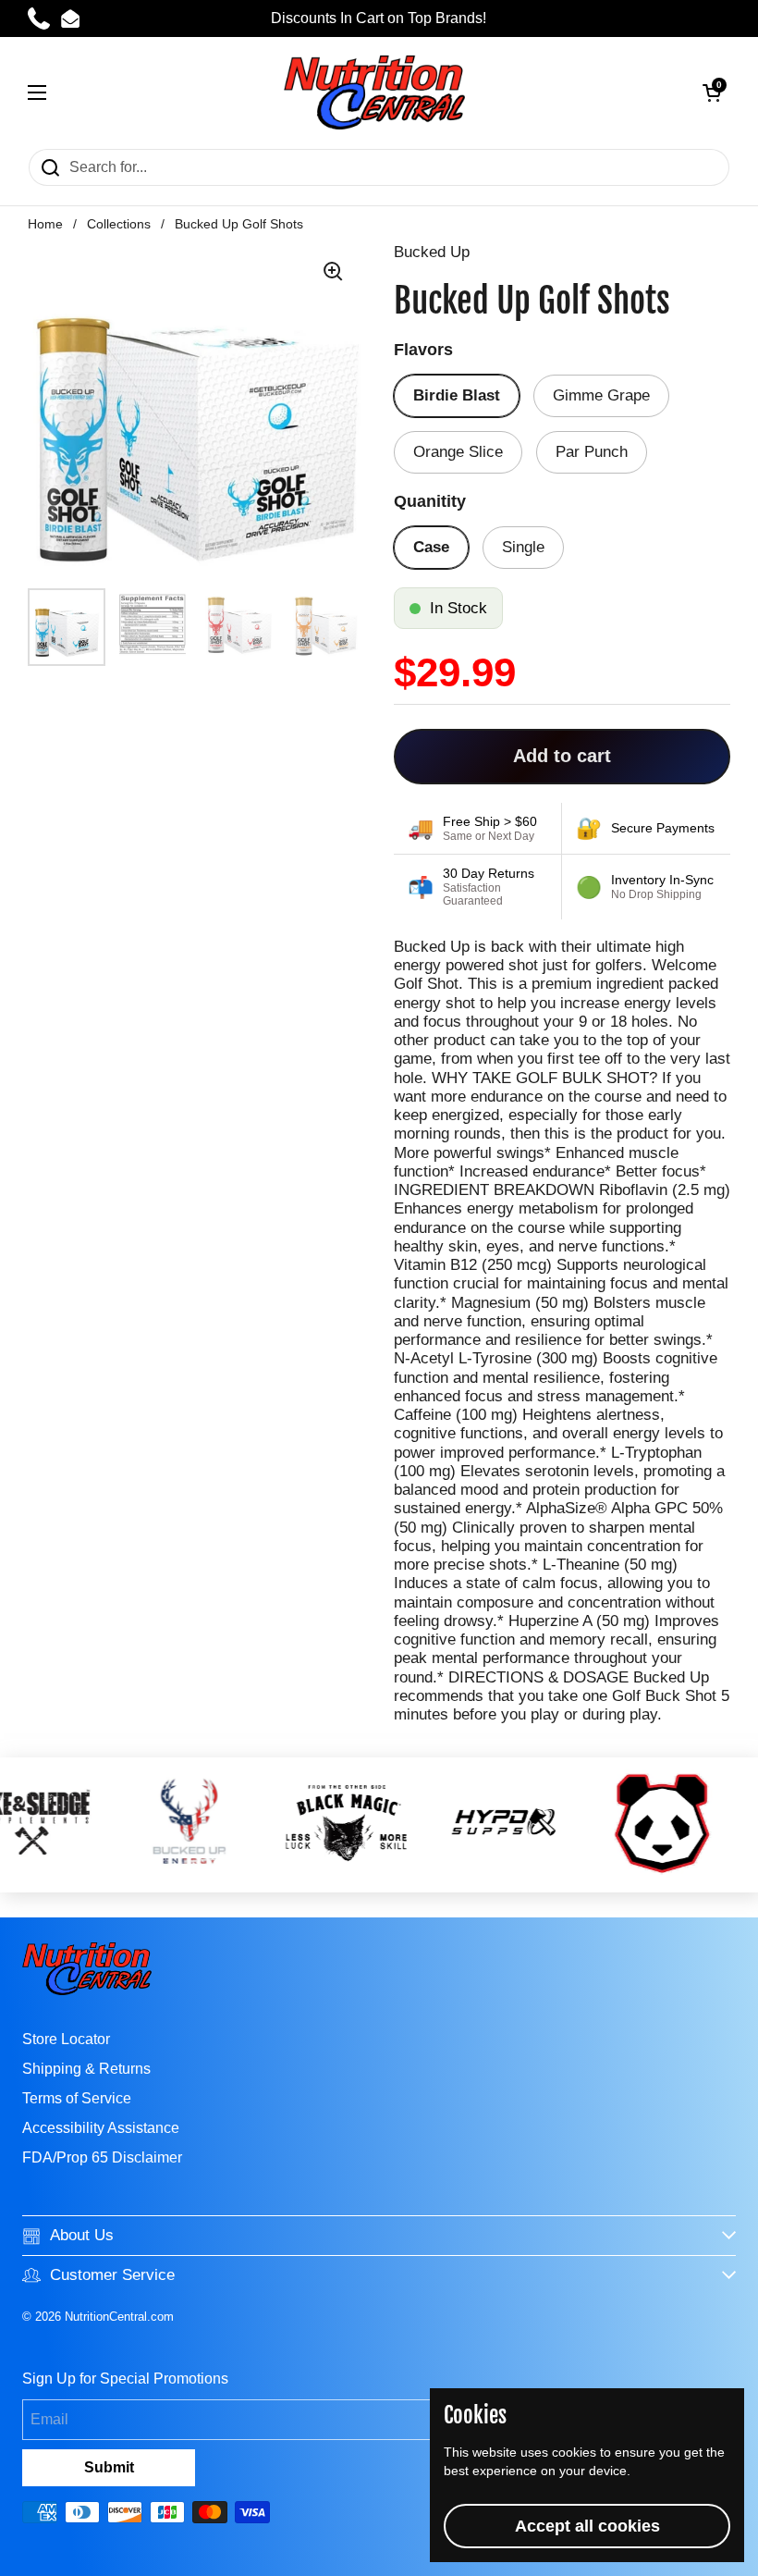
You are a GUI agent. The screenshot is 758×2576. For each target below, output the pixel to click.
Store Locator (66, 2039)
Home (45, 224)
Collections (119, 224)
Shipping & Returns (86, 2069)
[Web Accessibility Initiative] (751, 2555)
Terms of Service (77, 2098)
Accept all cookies (587, 2526)
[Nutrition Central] (374, 92)
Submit (109, 2467)
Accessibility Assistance (101, 2128)
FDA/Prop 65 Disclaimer (102, 2157)
